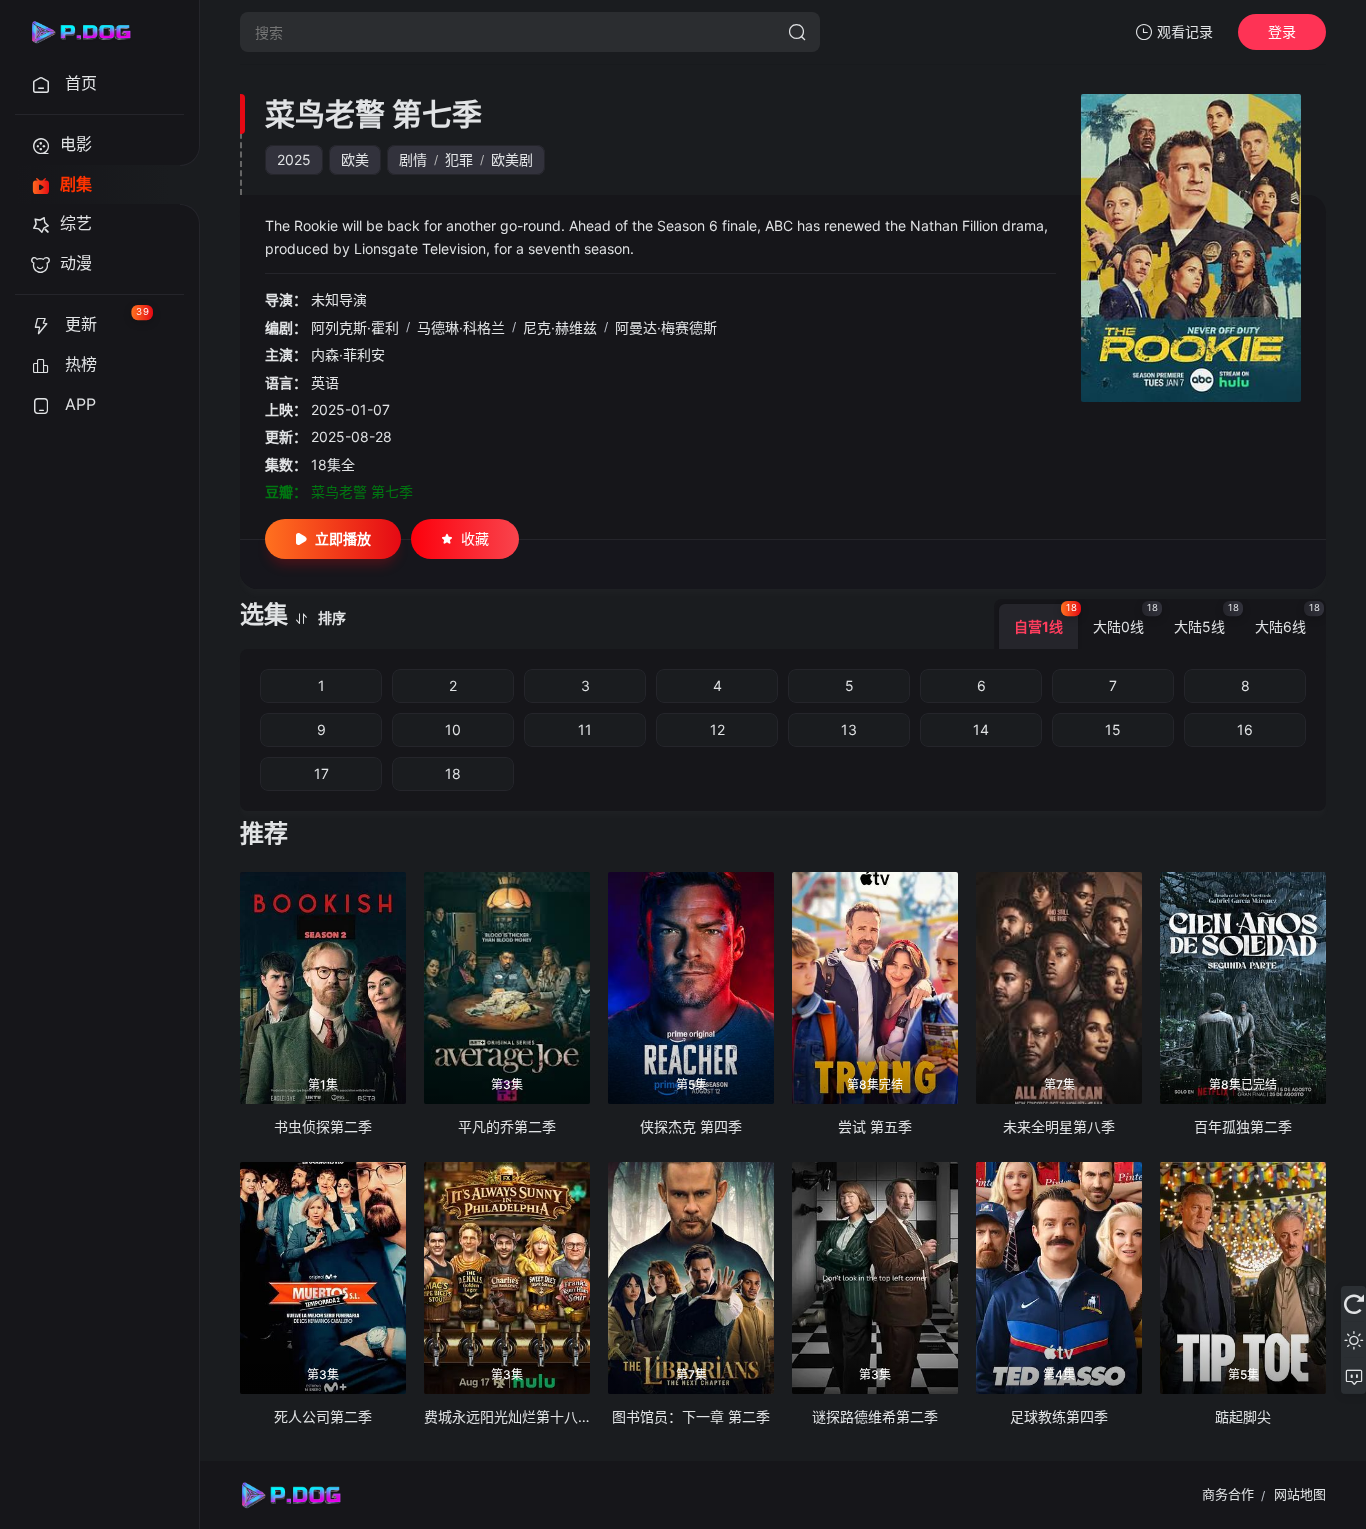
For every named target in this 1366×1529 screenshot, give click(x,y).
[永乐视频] (90, 32)
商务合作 (1228, 1494)
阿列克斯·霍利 (355, 327)
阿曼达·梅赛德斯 (666, 327)
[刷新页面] (1353, 1304)
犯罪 (459, 159)
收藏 (475, 538)
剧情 (413, 159)
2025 (294, 159)
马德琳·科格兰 (461, 327)
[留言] (1353, 1376)
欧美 (355, 159)
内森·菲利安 (348, 354)
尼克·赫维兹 (560, 327)
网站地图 (1300, 1494)
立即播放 (343, 538)
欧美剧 (512, 159)
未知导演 (339, 299)
